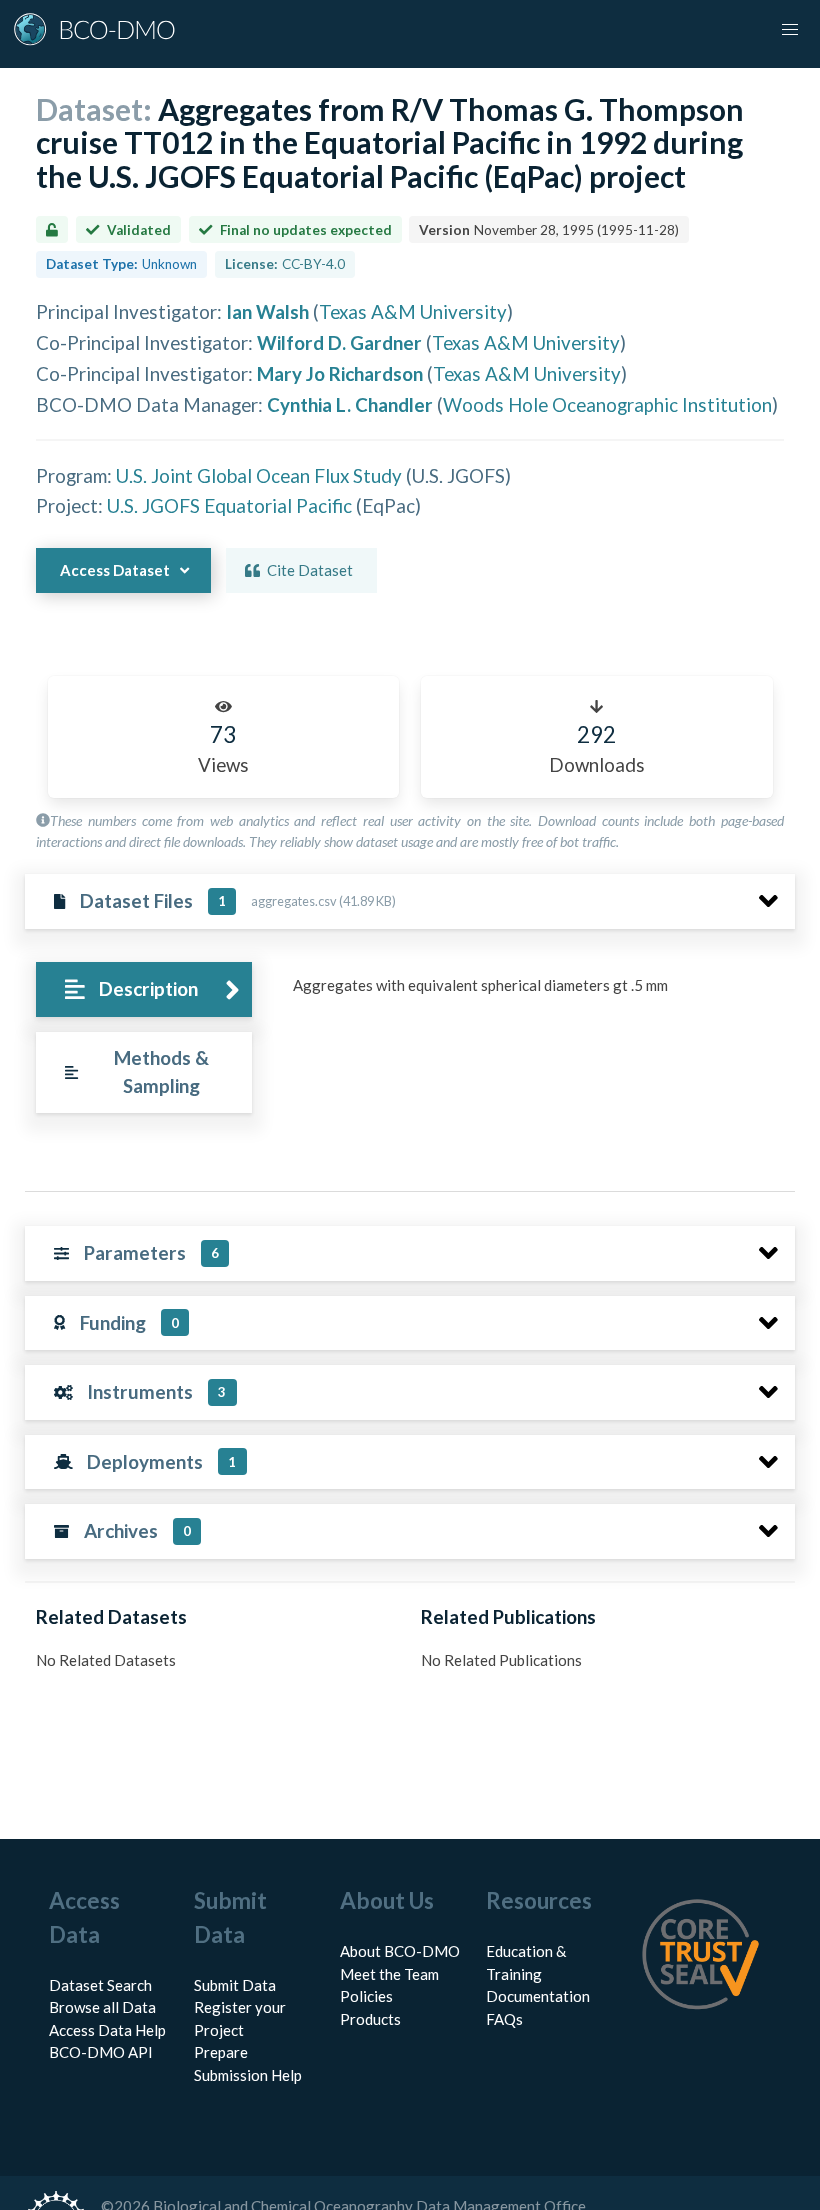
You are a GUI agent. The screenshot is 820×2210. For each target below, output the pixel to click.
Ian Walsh (267, 311)
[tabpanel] (538, 993)
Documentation (538, 1996)
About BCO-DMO (400, 1951)
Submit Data (235, 1985)
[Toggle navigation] (790, 30)
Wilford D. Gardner (339, 342)
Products (370, 2019)
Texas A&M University (413, 311)
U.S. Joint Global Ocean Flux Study (259, 475)
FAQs (504, 2019)
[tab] (143, 989)
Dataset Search (100, 1985)
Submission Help (248, 2075)
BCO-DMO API (101, 2052)
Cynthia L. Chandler (350, 404)
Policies (366, 1996)
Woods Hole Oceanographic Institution (607, 404)
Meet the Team (389, 1974)
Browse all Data (102, 2007)
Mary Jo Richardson (340, 373)
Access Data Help (107, 2030)
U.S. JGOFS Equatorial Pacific (229, 505)
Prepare (221, 2052)
